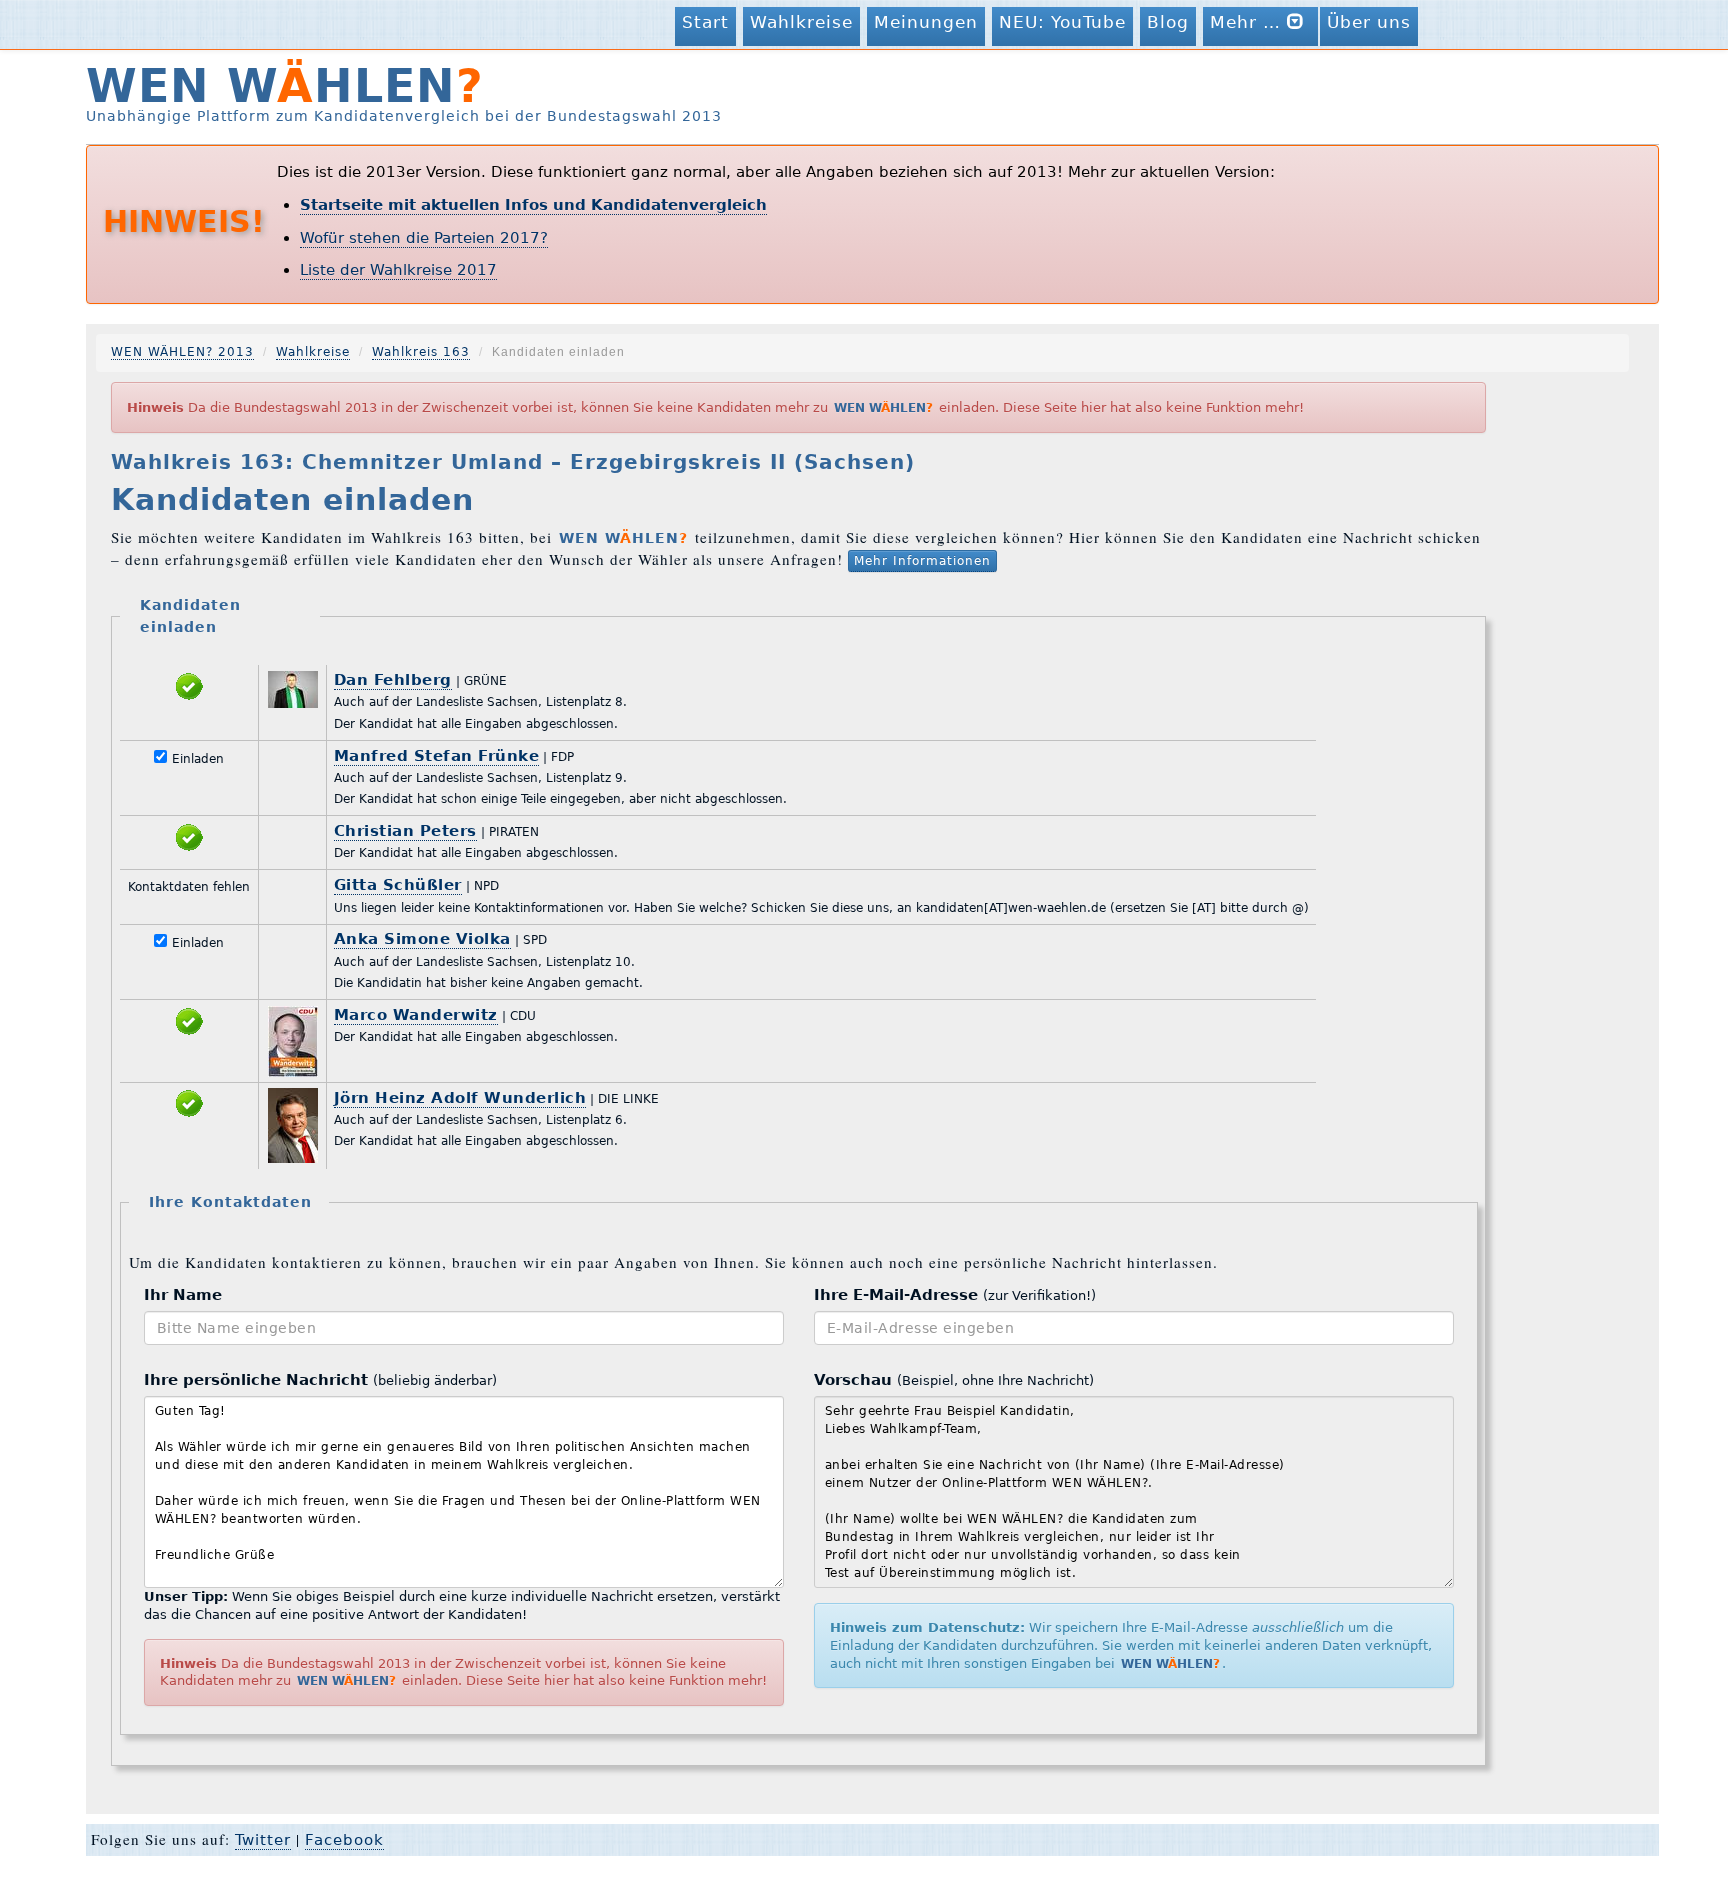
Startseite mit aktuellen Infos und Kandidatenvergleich (533, 205)
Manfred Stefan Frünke (437, 756)
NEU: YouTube (1062, 22)
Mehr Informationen (922, 561)
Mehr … (1248, 22)
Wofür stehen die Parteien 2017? (424, 238)
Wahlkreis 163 (421, 352)
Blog (1168, 22)
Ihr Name (183, 1295)
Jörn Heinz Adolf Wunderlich (460, 1098)
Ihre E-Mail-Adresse (955, 1295)
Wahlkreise (801, 22)
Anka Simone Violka (422, 939)
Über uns (1369, 22)
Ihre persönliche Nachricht (320, 1380)
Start (705, 22)
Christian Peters (405, 831)
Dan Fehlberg (393, 680)
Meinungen (926, 22)
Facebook (344, 1840)
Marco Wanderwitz (416, 1015)
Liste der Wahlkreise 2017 (398, 270)
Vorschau (954, 1380)
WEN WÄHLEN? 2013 (182, 352)
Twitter (263, 1840)
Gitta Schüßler (398, 885)
